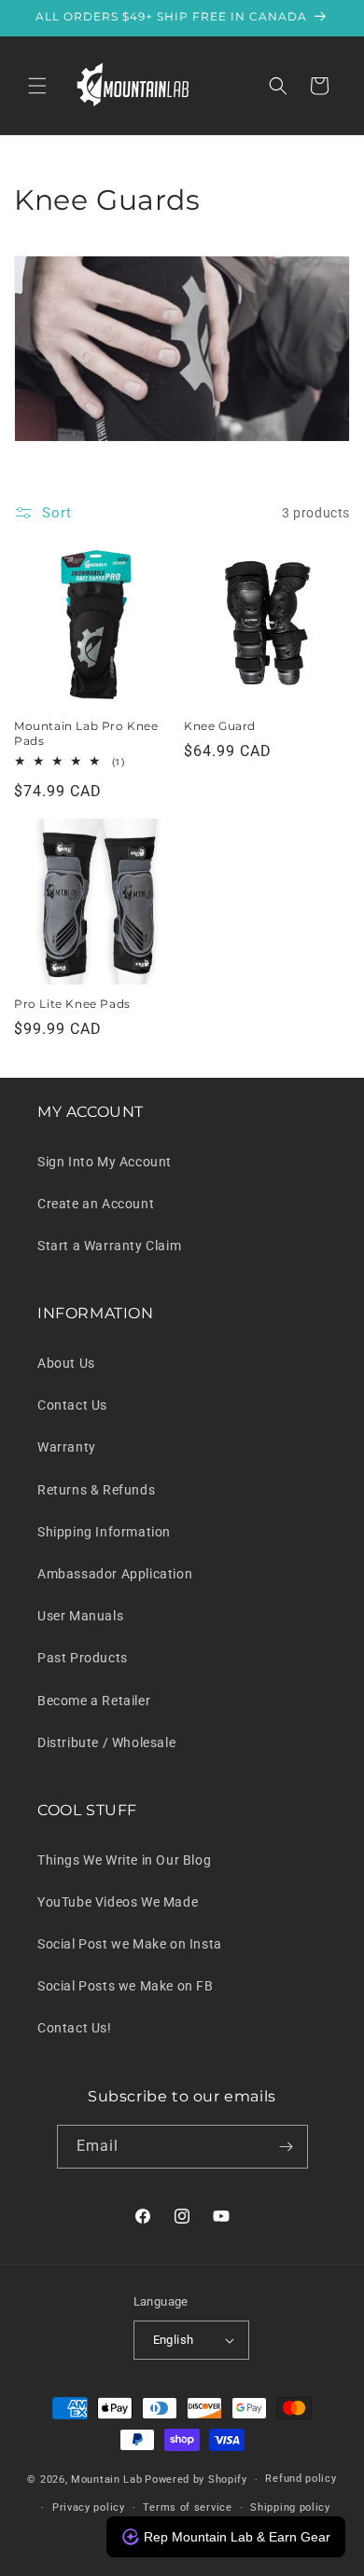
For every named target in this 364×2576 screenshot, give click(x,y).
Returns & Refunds (96, 1490)
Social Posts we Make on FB (126, 1986)
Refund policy (301, 2479)
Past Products (83, 1658)
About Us (66, 1363)
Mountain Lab (106, 2480)
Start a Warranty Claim (109, 1246)
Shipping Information (104, 1532)
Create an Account (96, 1204)
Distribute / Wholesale (106, 1743)
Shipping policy (290, 2507)
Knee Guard (220, 726)
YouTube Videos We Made (118, 1902)
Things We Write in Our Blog (124, 1860)
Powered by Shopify (196, 2480)
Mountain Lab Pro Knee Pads (86, 733)
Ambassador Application (115, 1574)
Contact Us (72, 1405)
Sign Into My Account (105, 1162)
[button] (37, 86)
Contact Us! (75, 2028)
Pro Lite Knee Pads (72, 1004)
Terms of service (187, 2507)
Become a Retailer (94, 1701)
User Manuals (80, 1616)
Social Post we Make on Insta (130, 1944)
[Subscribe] (287, 2147)
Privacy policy (89, 2507)
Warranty (67, 1447)
